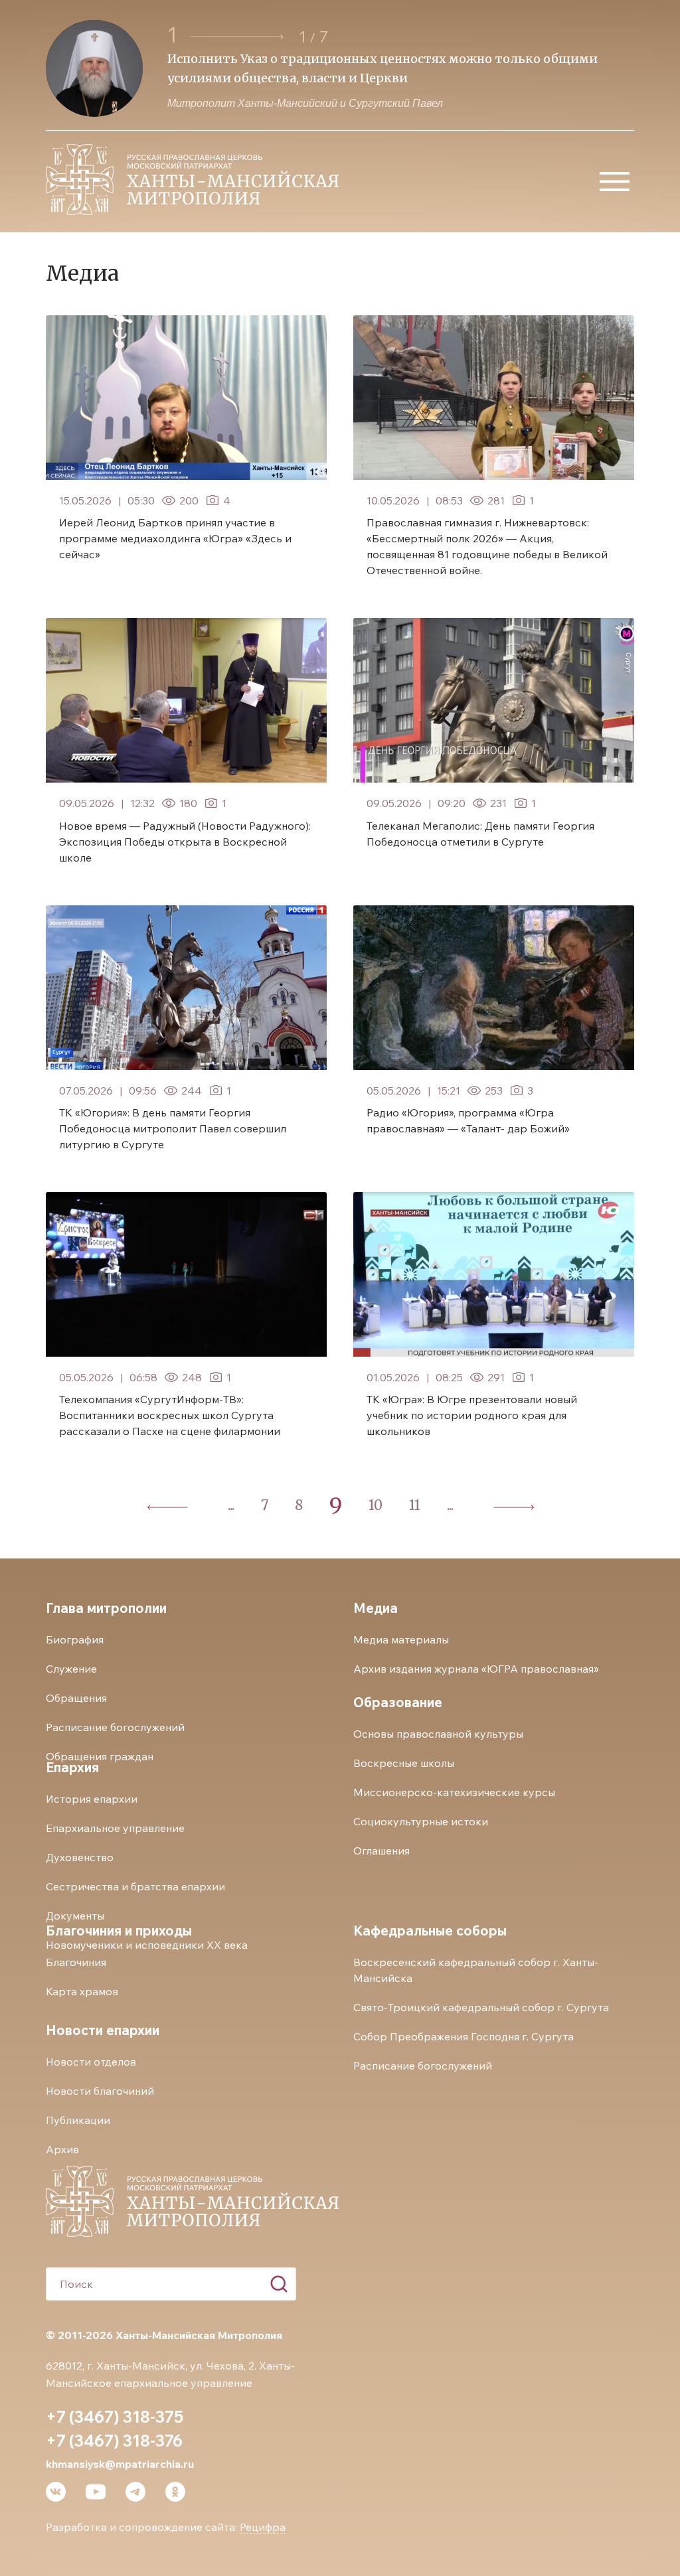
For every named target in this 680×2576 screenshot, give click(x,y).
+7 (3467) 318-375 (115, 2417)
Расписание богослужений (115, 1727)
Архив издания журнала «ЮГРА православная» (476, 1669)
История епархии (92, 1799)
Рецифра (263, 2527)
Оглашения (382, 1851)
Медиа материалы (401, 1639)
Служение (71, 1669)
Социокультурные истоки (421, 1821)
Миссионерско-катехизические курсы (454, 1792)
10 (376, 1505)
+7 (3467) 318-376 (114, 2441)
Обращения (76, 1698)
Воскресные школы (404, 1763)
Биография (75, 1639)
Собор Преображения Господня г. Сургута (464, 2036)
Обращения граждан (100, 1756)
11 (415, 1505)
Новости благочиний (100, 2091)
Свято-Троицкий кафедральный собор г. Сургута (481, 2007)
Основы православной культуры (438, 1734)
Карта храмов (82, 1991)
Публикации (78, 2120)
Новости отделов (91, 2062)
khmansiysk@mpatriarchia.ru (120, 2464)
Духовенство (80, 1857)
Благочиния (76, 1962)
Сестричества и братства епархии (135, 1886)
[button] (239, 37)
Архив (62, 2149)
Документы (75, 1916)
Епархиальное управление (115, 1828)
